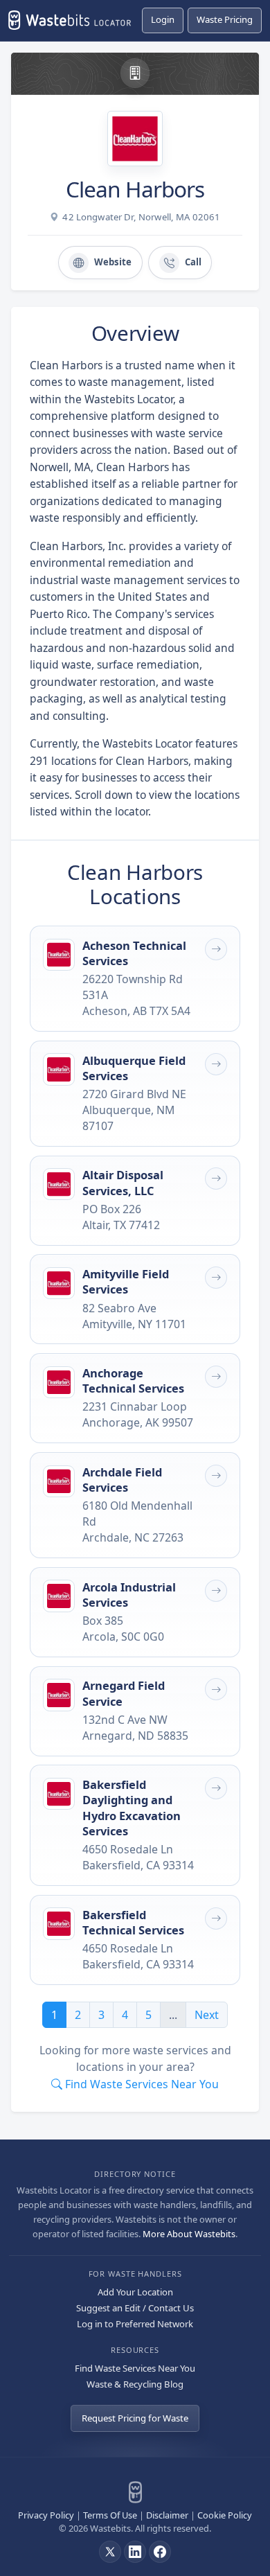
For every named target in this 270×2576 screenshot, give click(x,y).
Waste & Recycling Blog (135, 2384)
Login (163, 19)
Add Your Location (135, 2292)
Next (207, 2015)
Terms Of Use (110, 2515)
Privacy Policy (46, 2515)
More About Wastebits (189, 2234)
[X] (110, 2552)
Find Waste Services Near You (135, 2368)
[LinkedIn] (135, 2552)
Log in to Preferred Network (135, 2324)
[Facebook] (160, 2552)
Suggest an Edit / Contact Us (135, 2308)
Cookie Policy (225, 2515)
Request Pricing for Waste (135, 2418)
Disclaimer (167, 2515)
